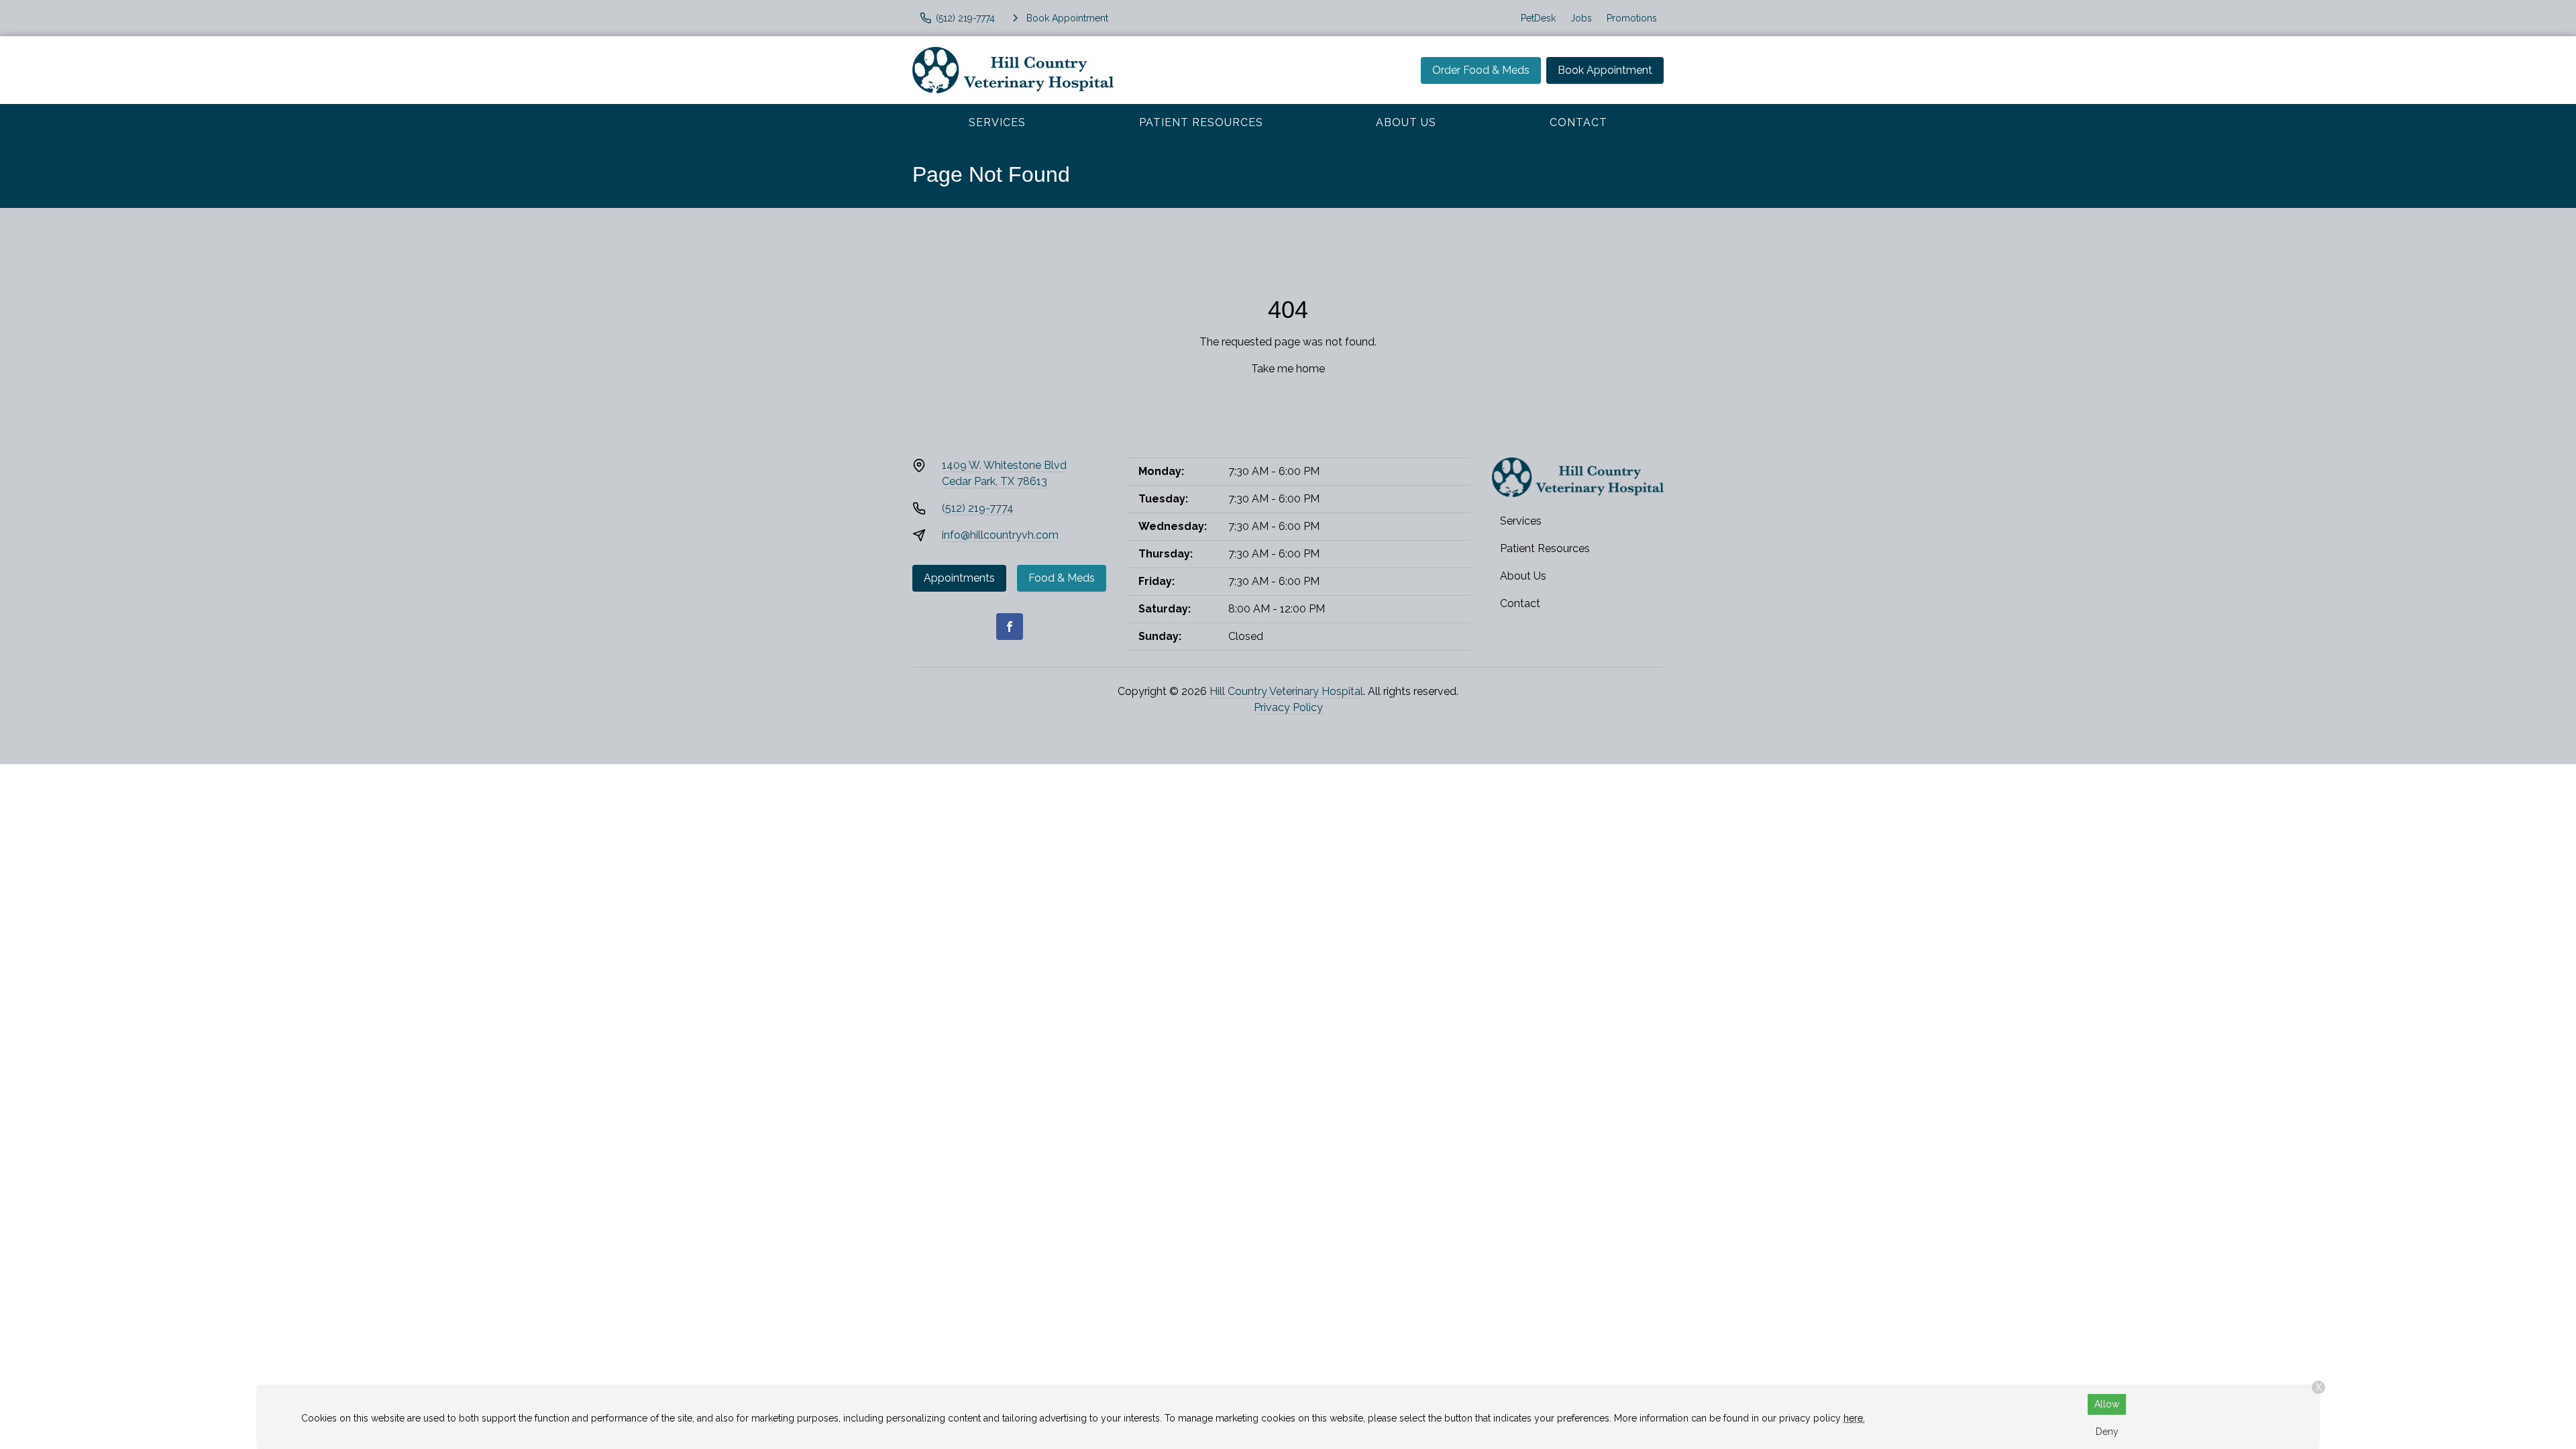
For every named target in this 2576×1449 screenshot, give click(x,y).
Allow (2107, 1404)
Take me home (1288, 369)
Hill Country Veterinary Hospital (1286, 691)
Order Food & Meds (1481, 70)
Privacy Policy (1288, 707)
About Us (1406, 122)
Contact (1578, 122)
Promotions (1632, 18)
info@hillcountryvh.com (1000, 535)
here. (1854, 1418)
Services (997, 122)
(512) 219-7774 (978, 508)
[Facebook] (1010, 627)
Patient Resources (1201, 122)
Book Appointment (1605, 70)
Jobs (1581, 18)
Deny (2107, 1432)
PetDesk (1538, 18)
